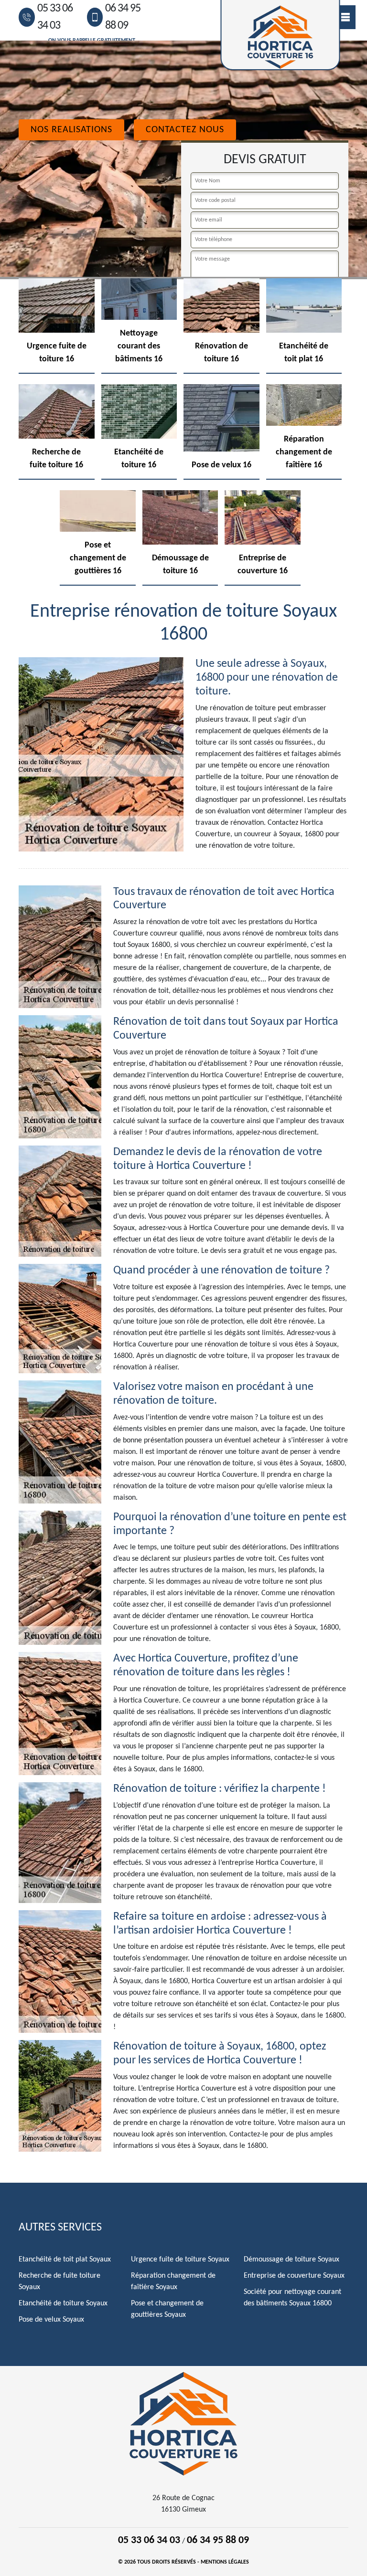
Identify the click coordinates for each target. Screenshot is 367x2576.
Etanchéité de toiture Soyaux (63, 2303)
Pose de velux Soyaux (51, 2320)
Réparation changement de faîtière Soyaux (173, 2282)
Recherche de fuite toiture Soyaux (59, 2282)
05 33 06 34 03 (55, 17)
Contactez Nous (185, 130)
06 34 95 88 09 (123, 17)
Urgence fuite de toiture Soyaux (180, 2260)
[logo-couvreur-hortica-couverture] (183, 2423)
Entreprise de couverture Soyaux (294, 2276)
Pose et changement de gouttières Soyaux (167, 2309)
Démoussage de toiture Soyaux (291, 2260)
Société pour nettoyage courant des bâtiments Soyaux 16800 (292, 2298)
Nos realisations (71, 130)
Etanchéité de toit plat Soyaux (65, 2260)
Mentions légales (225, 2562)
